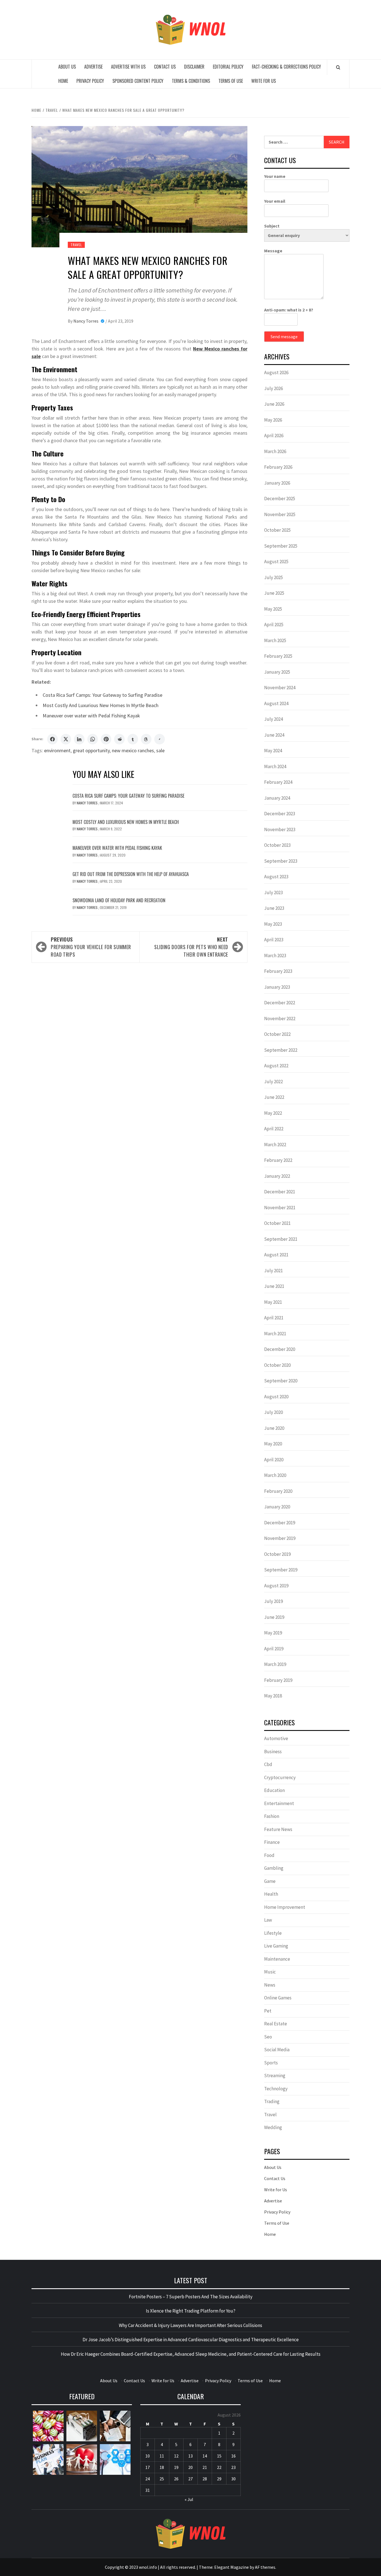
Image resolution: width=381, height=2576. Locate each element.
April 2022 (274, 1129)
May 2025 (273, 609)
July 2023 (273, 892)
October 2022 (277, 1034)
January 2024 (277, 798)
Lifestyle (273, 1933)
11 (162, 2456)
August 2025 (276, 562)
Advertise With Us (128, 67)
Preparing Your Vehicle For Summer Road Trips (91, 947)
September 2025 (281, 546)
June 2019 (274, 1617)
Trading (272, 2101)
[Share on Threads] (146, 739)
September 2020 (281, 1381)
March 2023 (275, 956)
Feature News (278, 1829)
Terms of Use (231, 81)
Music (270, 1972)
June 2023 (274, 908)
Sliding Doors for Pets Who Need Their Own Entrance (191, 947)
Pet (268, 2011)
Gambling (274, 1868)
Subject (272, 226)
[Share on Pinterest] (106, 739)
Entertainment (279, 1803)
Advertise (93, 67)
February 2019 (278, 1680)
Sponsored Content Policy (138, 81)
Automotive (276, 1738)
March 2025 (275, 640)
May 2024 (273, 751)
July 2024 (273, 719)
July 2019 (273, 1601)
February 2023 (278, 971)
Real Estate (276, 2024)
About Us (67, 67)
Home (63, 81)
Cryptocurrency (280, 1777)
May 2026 (273, 420)
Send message (284, 337)
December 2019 (280, 1523)
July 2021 (273, 1271)
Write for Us (264, 81)
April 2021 (274, 1318)
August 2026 (276, 373)
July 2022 (273, 1082)
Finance (272, 1842)
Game (270, 1881)
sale (160, 750)
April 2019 (274, 1649)
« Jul (189, 2499)
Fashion (272, 1816)
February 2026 (278, 467)
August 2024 (276, 703)
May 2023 (273, 924)
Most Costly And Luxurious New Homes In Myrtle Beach (101, 705)
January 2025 (277, 672)
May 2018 (273, 1696)
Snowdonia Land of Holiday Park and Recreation (119, 900)
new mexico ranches (133, 750)
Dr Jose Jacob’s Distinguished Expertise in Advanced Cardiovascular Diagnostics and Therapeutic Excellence (191, 2340)
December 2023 (280, 814)
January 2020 (277, 1507)
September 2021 (281, 1239)
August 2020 (276, 1397)
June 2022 (274, 1097)
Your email (275, 201)
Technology (276, 2089)
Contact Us (165, 67)
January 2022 (277, 1176)
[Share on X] (66, 739)
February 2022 (278, 1160)
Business (273, 1752)
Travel (76, 245)
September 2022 (281, 1050)
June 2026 (274, 404)
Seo (268, 2037)
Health (271, 1894)
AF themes (265, 2567)
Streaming (275, 2076)
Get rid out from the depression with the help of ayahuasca (131, 874)
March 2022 (275, 1145)
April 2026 (274, 436)
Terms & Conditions (191, 81)
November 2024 (280, 688)
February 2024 (278, 782)
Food (269, 1855)
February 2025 (278, 656)
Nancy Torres (86, 321)
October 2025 (277, 530)
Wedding (273, 2127)
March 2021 (275, 1334)
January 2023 (277, 987)
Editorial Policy (228, 67)
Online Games (278, 1998)
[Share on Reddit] (119, 739)
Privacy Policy (90, 81)
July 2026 (273, 388)
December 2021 (280, 1192)
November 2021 (280, 1208)
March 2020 (275, 1475)
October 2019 (277, 1554)
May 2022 (273, 1113)
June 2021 (274, 1286)
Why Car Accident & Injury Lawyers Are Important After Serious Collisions (191, 2325)
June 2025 (274, 593)
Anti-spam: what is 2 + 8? (289, 310)
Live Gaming (276, 1946)
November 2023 (280, 829)
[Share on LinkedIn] (79, 739)
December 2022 (280, 1003)
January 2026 (277, 483)
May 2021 (273, 1302)
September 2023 (281, 861)
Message (273, 251)
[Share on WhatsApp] (93, 739)
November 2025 (280, 514)
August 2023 (276, 877)
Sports (271, 2063)
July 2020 (273, 1412)
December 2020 (280, 1349)
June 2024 (274, 735)
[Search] (338, 67)
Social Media (277, 2050)
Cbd (268, 1764)
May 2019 (273, 1633)
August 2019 (276, 1586)
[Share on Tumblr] (133, 739)
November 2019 (280, 1538)
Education (274, 1790)
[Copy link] (160, 739)
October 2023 (277, 845)
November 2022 (280, 1019)
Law (268, 1920)
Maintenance (277, 1959)
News (270, 1985)
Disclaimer (194, 67)
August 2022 (276, 1066)
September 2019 (281, 1570)
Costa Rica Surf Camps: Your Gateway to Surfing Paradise (103, 695)
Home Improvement (285, 1907)
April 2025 (274, 625)
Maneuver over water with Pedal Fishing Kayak (91, 716)
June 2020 (274, 1428)
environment (57, 750)
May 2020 (273, 1444)
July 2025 (273, 577)
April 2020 (274, 1460)
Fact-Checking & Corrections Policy (286, 67)
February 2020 (278, 1491)
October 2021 (277, 1223)
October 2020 (277, 1365)
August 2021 (276, 1255)
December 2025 (280, 499)
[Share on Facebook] (52, 739)
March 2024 (275, 766)
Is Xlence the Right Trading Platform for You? (191, 2311)
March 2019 (275, 1664)
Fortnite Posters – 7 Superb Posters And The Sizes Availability (191, 2297)
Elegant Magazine (232, 2567)
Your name (275, 176)
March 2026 (275, 451)
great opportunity (91, 750)
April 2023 (274, 940)
